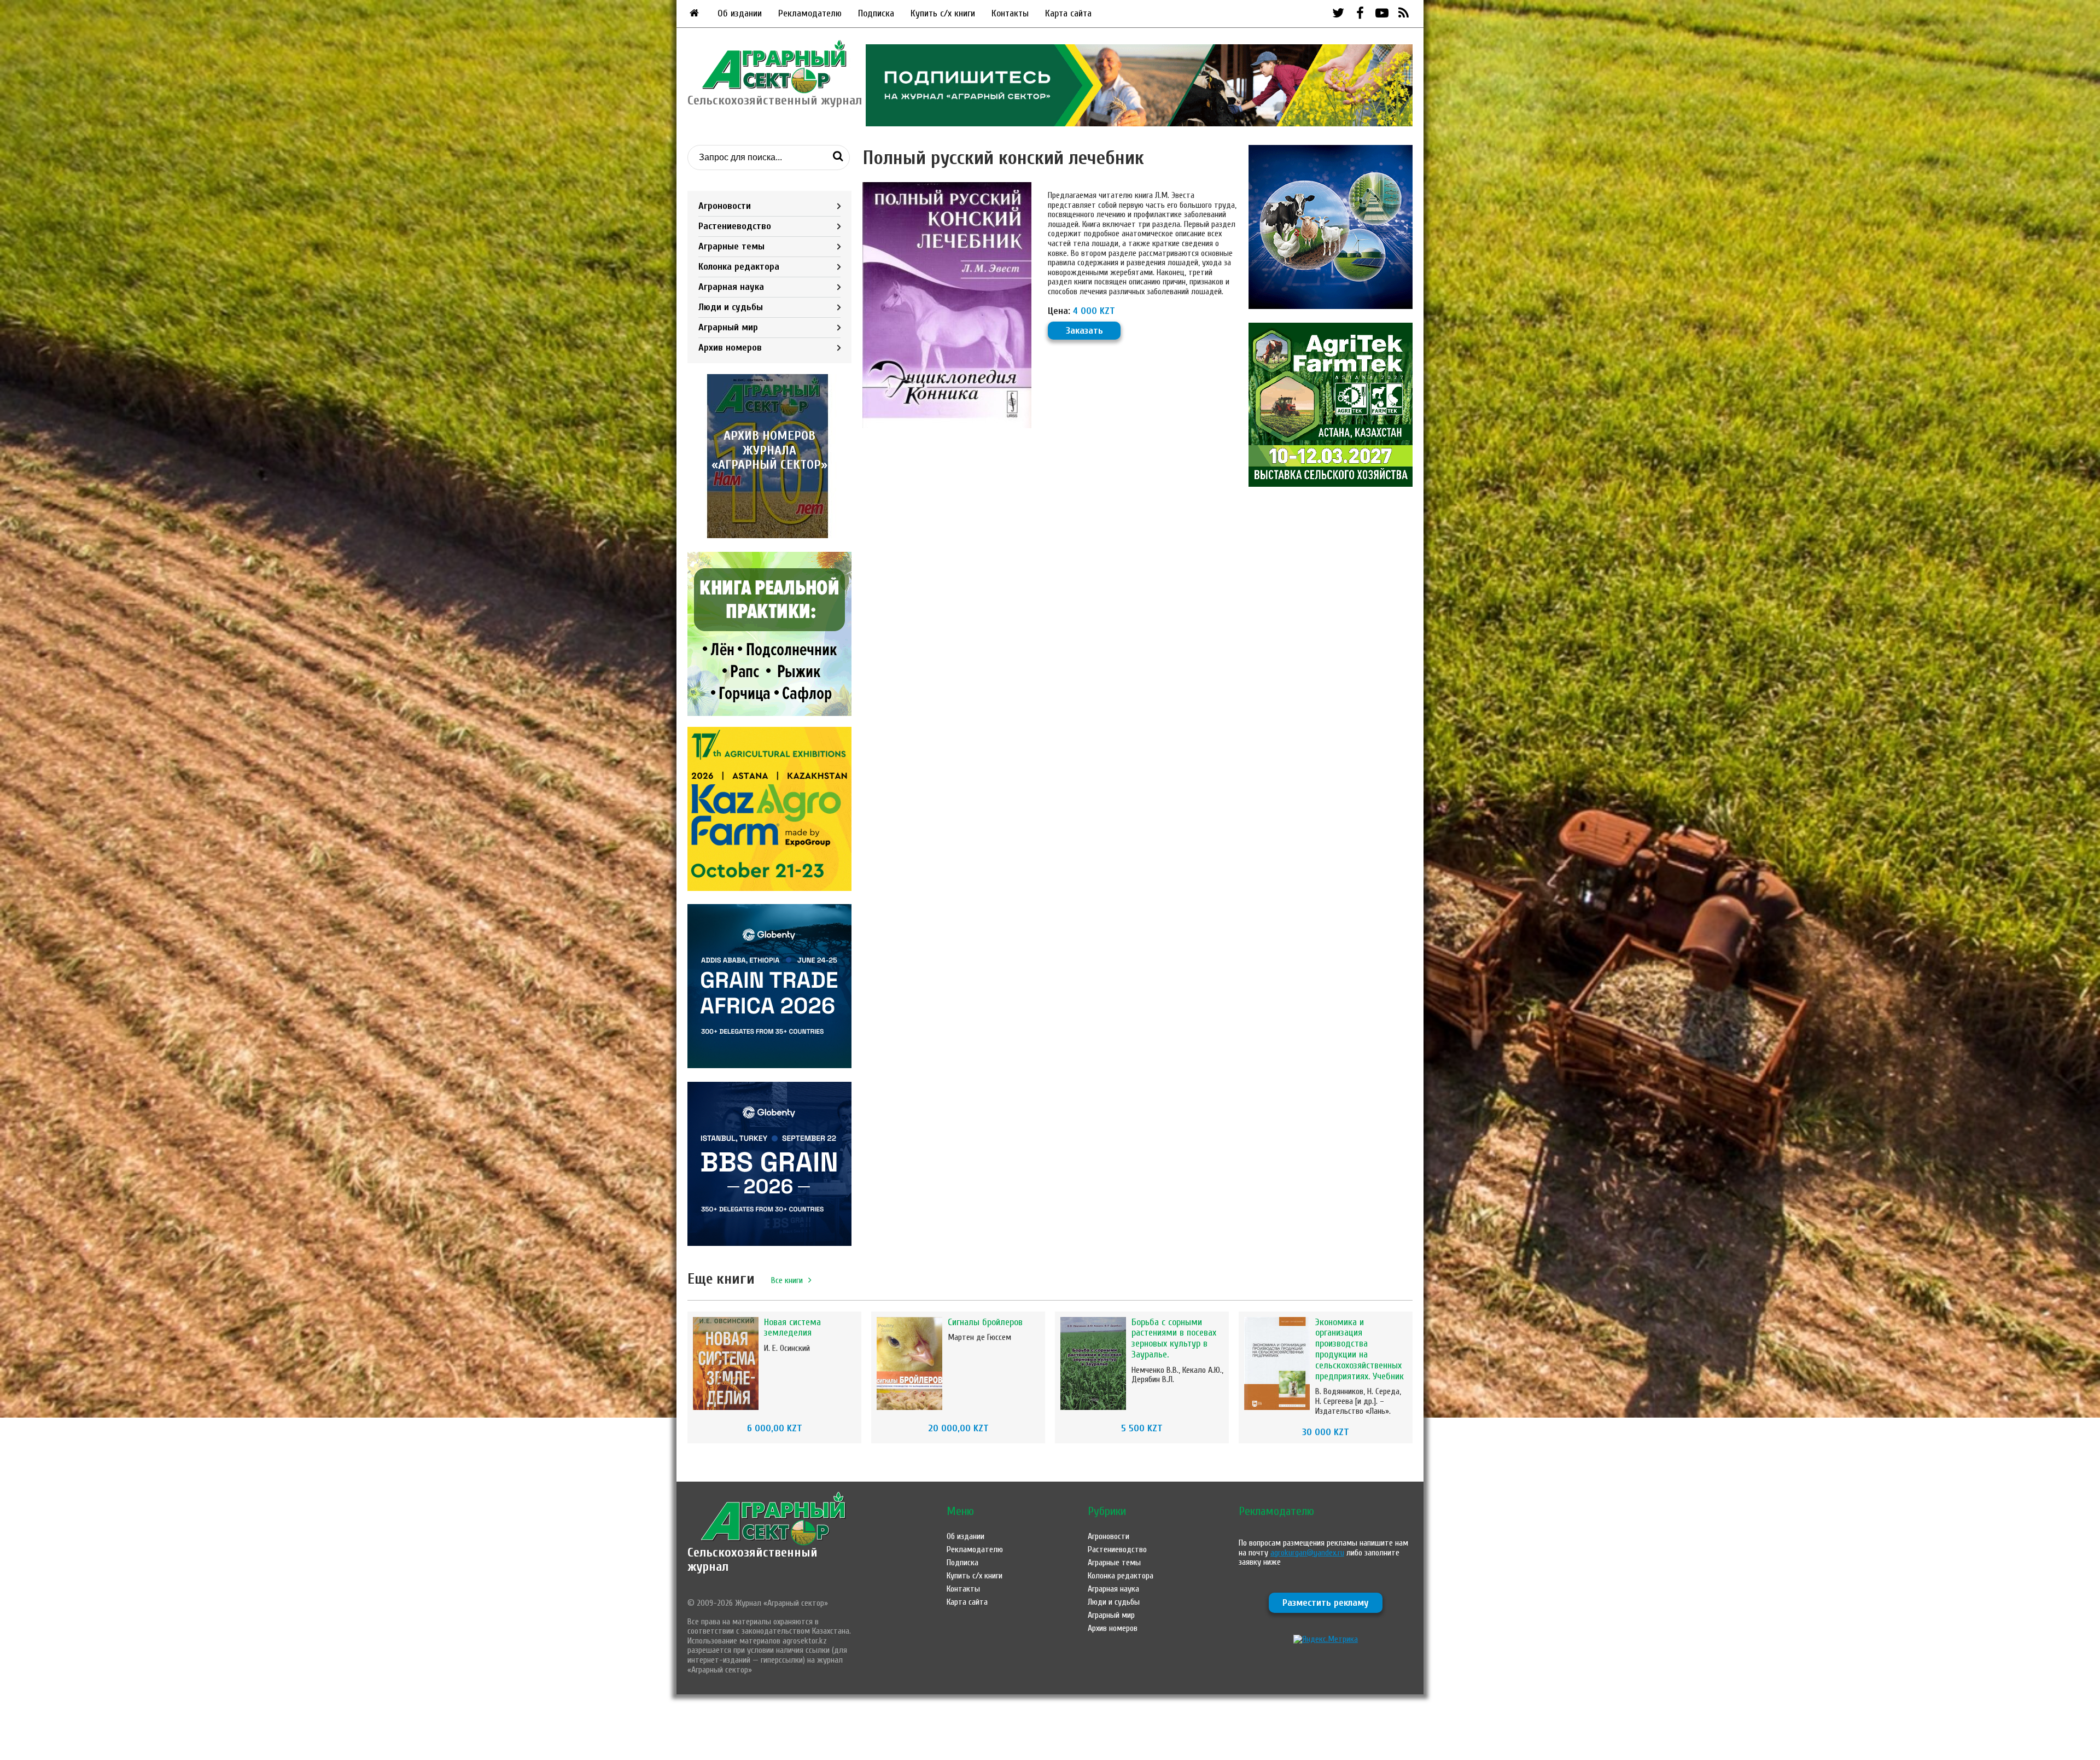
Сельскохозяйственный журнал (752, 1560)
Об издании (740, 13)
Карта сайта (1068, 13)
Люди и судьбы (731, 307)
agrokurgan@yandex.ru (1307, 1553)
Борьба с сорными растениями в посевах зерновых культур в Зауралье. (1174, 1338)
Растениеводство (735, 226)
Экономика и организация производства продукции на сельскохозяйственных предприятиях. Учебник (1360, 1349)
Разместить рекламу (1326, 1603)
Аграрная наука (731, 287)
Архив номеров (730, 348)
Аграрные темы (731, 246)
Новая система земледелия (792, 1328)
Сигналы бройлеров (985, 1322)
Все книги (787, 1280)
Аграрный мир (728, 327)
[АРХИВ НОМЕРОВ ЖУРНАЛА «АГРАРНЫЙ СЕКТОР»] (769, 535)
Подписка (876, 13)
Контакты (1010, 13)
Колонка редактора (739, 267)
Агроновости (725, 206)
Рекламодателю (810, 13)
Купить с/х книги (943, 13)
